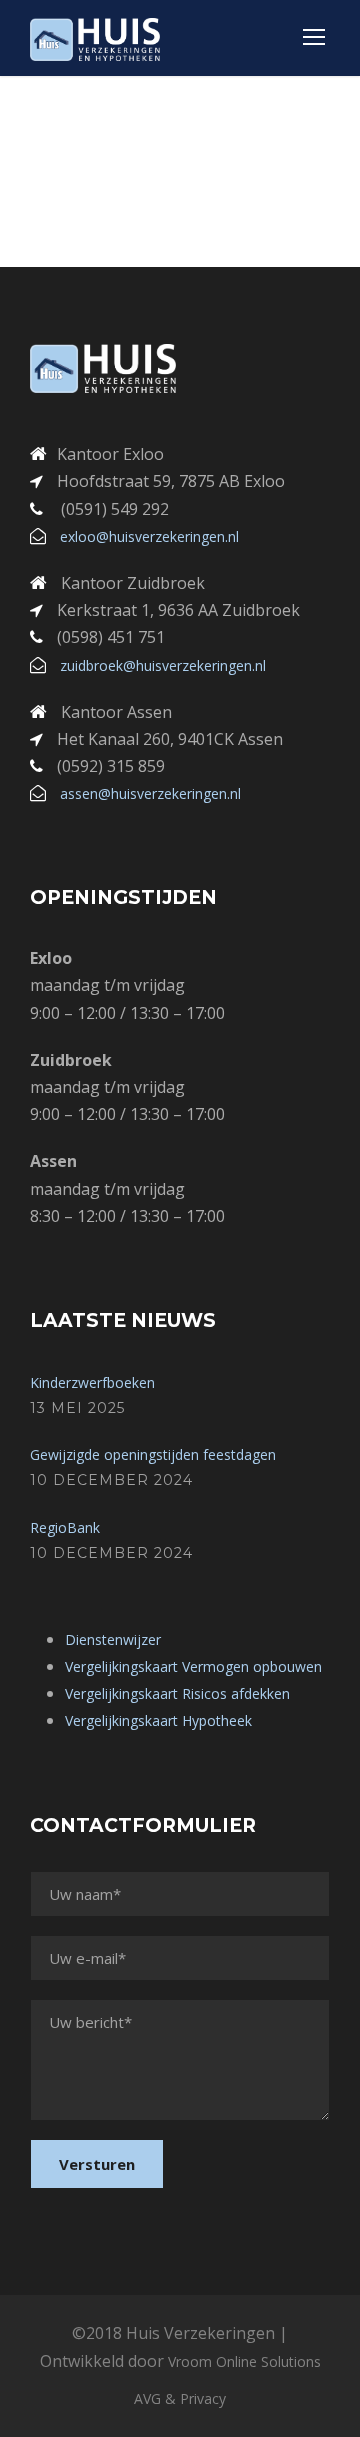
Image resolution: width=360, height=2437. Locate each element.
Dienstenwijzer (113, 1639)
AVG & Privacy (180, 2398)
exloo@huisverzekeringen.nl (149, 536)
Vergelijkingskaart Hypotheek (158, 1720)
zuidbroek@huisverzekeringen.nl (163, 665)
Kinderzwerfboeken (92, 1382)
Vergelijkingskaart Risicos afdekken (177, 1693)
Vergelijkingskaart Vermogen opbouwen (193, 1666)
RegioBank (65, 1527)
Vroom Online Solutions (244, 2361)
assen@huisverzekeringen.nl (150, 793)
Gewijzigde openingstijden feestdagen (153, 1454)
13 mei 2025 (77, 1408)
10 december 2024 (111, 1480)
